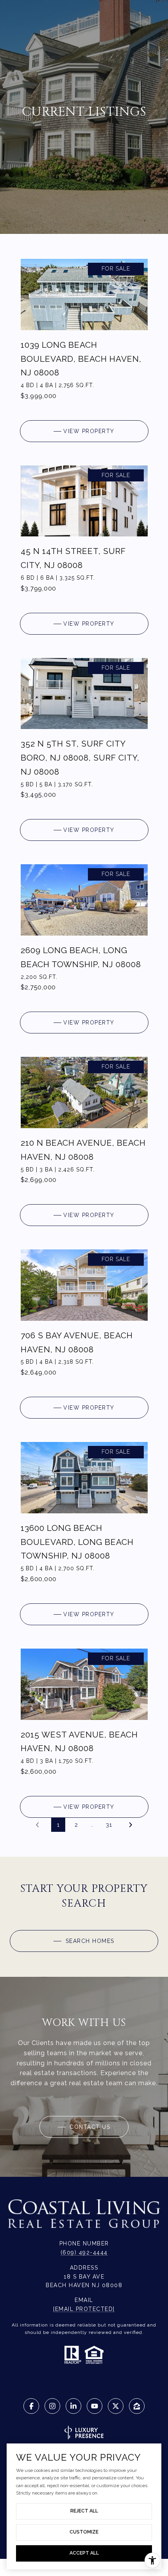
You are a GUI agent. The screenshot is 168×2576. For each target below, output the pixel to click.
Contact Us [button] (89, 2127)
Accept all (84, 2553)
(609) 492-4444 (84, 2252)
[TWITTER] (116, 2406)
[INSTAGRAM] (52, 2406)
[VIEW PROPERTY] (84, 425)
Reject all (84, 2511)
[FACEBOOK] (31, 2406)
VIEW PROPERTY (89, 431)
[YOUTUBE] (95, 2406)
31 (109, 1825)
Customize (84, 2532)
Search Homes (89, 1941)
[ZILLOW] (137, 2406)
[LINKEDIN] (73, 2406)
